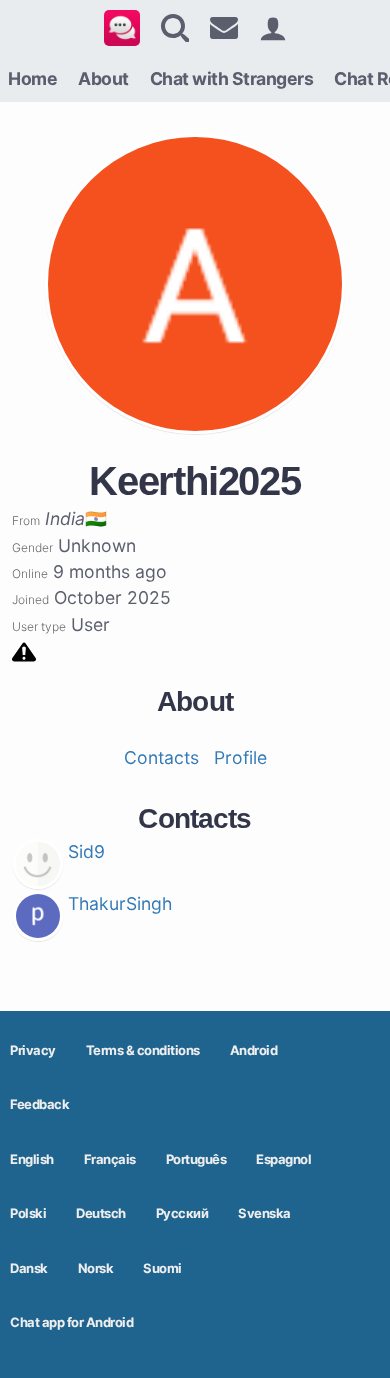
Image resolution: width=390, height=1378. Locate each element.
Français (110, 1159)
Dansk (29, 1268)
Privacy (33, 1050)
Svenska (264, 1213)
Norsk (96, 1268)
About (103, 78)
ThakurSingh (120, 903)
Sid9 (86, 851)
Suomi (162, 1268)
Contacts (161, 757)
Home (32, 78)
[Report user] (24, 650)
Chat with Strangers (232, 78)
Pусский (182, 1213)
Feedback (39, 1104)
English (32, 1159)
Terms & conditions (143, 1050)
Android (254, 1050)
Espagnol (283, 1159)
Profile (240, 757)
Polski (28, 1213)
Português (196, 1159)
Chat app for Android (71, 1322)
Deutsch (101, 1213)
